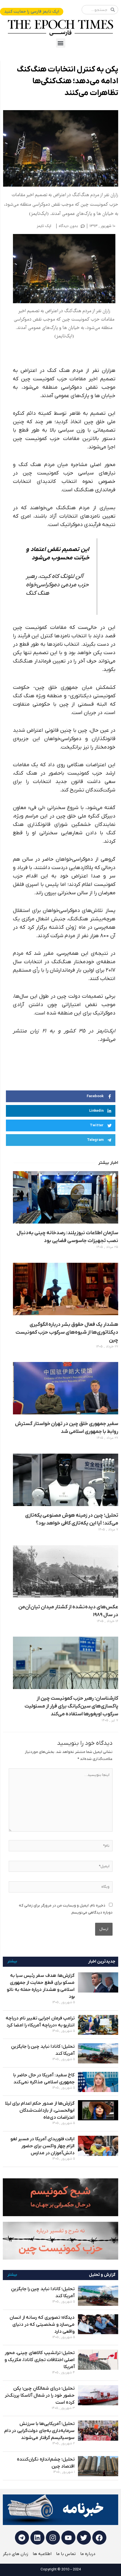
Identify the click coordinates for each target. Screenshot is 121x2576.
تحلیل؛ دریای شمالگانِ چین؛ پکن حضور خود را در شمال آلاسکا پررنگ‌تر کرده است (40, 2396)
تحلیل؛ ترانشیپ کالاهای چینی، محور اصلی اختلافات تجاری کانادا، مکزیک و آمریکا (40, 2360)
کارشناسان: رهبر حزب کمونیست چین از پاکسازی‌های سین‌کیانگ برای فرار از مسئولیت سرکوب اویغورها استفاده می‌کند (71, 1706)
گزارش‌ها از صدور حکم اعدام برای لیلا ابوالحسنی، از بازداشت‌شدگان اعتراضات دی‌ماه (40, 2111)
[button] (61, 43)
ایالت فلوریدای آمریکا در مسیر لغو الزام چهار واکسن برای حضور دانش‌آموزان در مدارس (43, 2146)
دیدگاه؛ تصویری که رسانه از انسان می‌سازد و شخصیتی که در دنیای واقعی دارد (42, 2325)
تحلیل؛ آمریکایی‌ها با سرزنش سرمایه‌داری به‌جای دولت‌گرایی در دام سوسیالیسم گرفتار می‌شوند (40, 2431)
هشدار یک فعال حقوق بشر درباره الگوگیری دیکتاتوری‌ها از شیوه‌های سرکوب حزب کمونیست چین (67, 1332)
